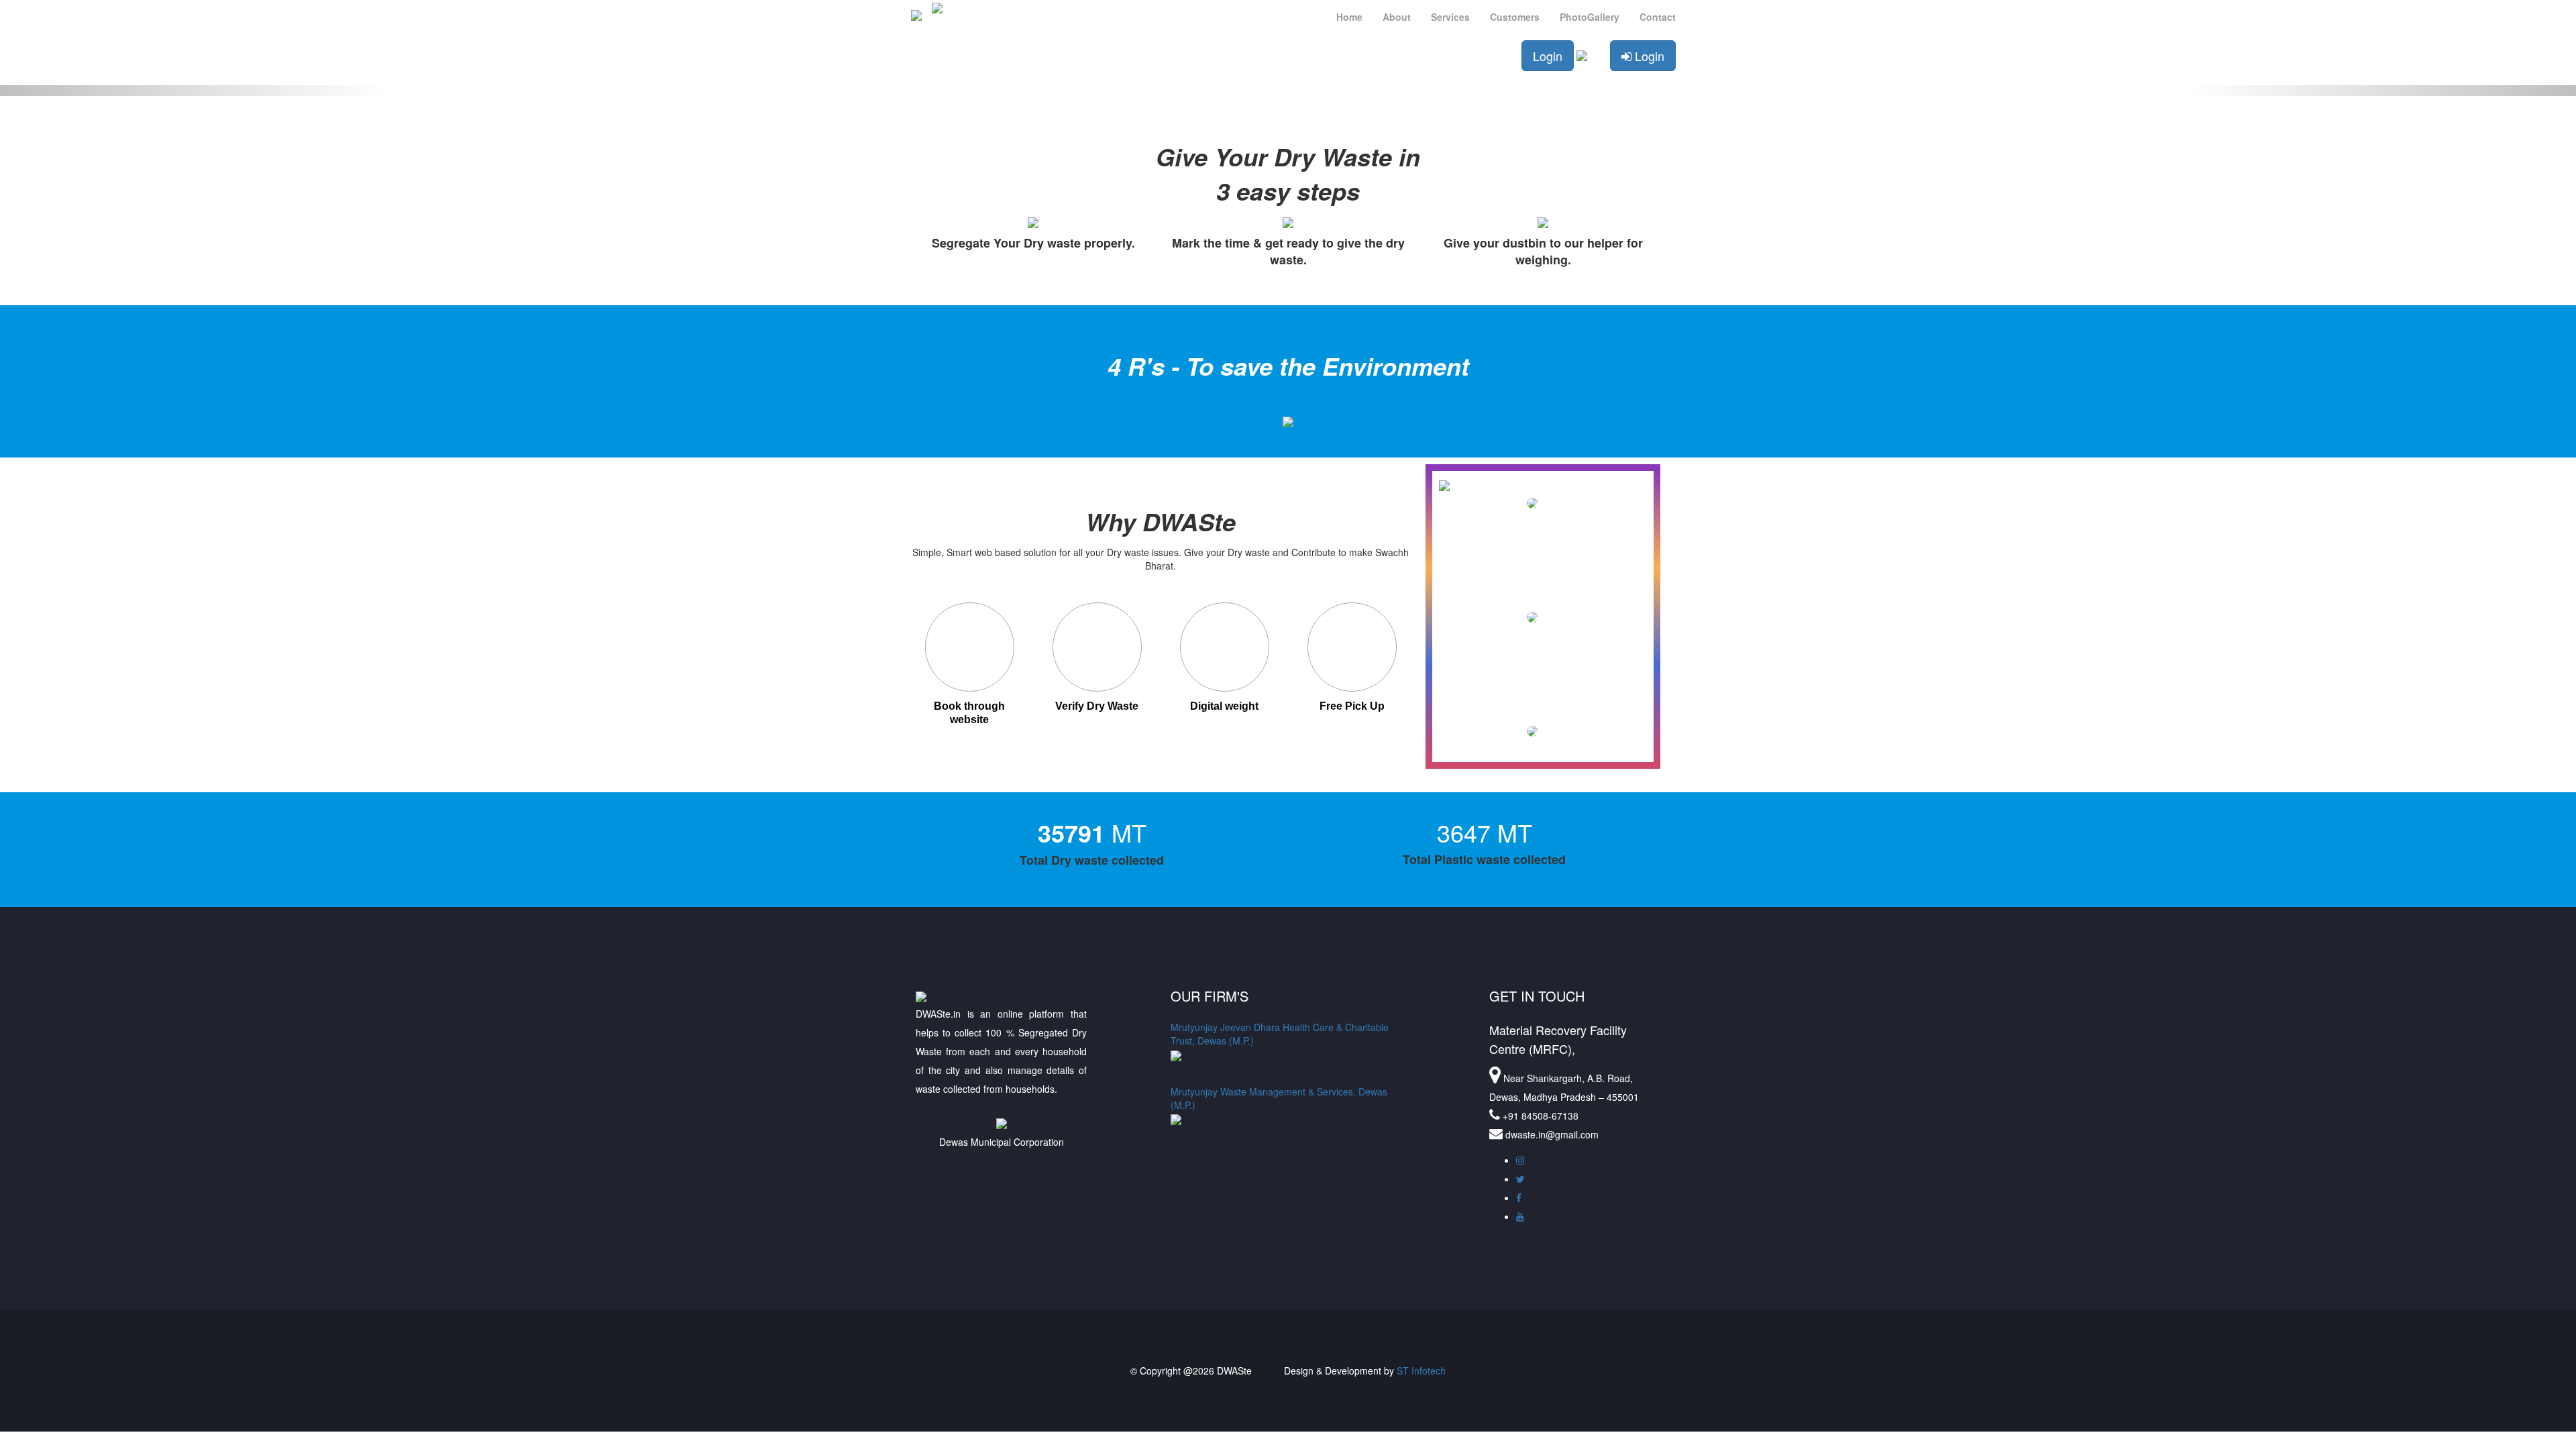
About (1397, 17)
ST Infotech (1421, 1371)
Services (1450, 17)
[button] (193, 91)
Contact (1658, 17)
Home (1349, 17)
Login (1548, 56)
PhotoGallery (1590, 17)
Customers (1515, 17)
